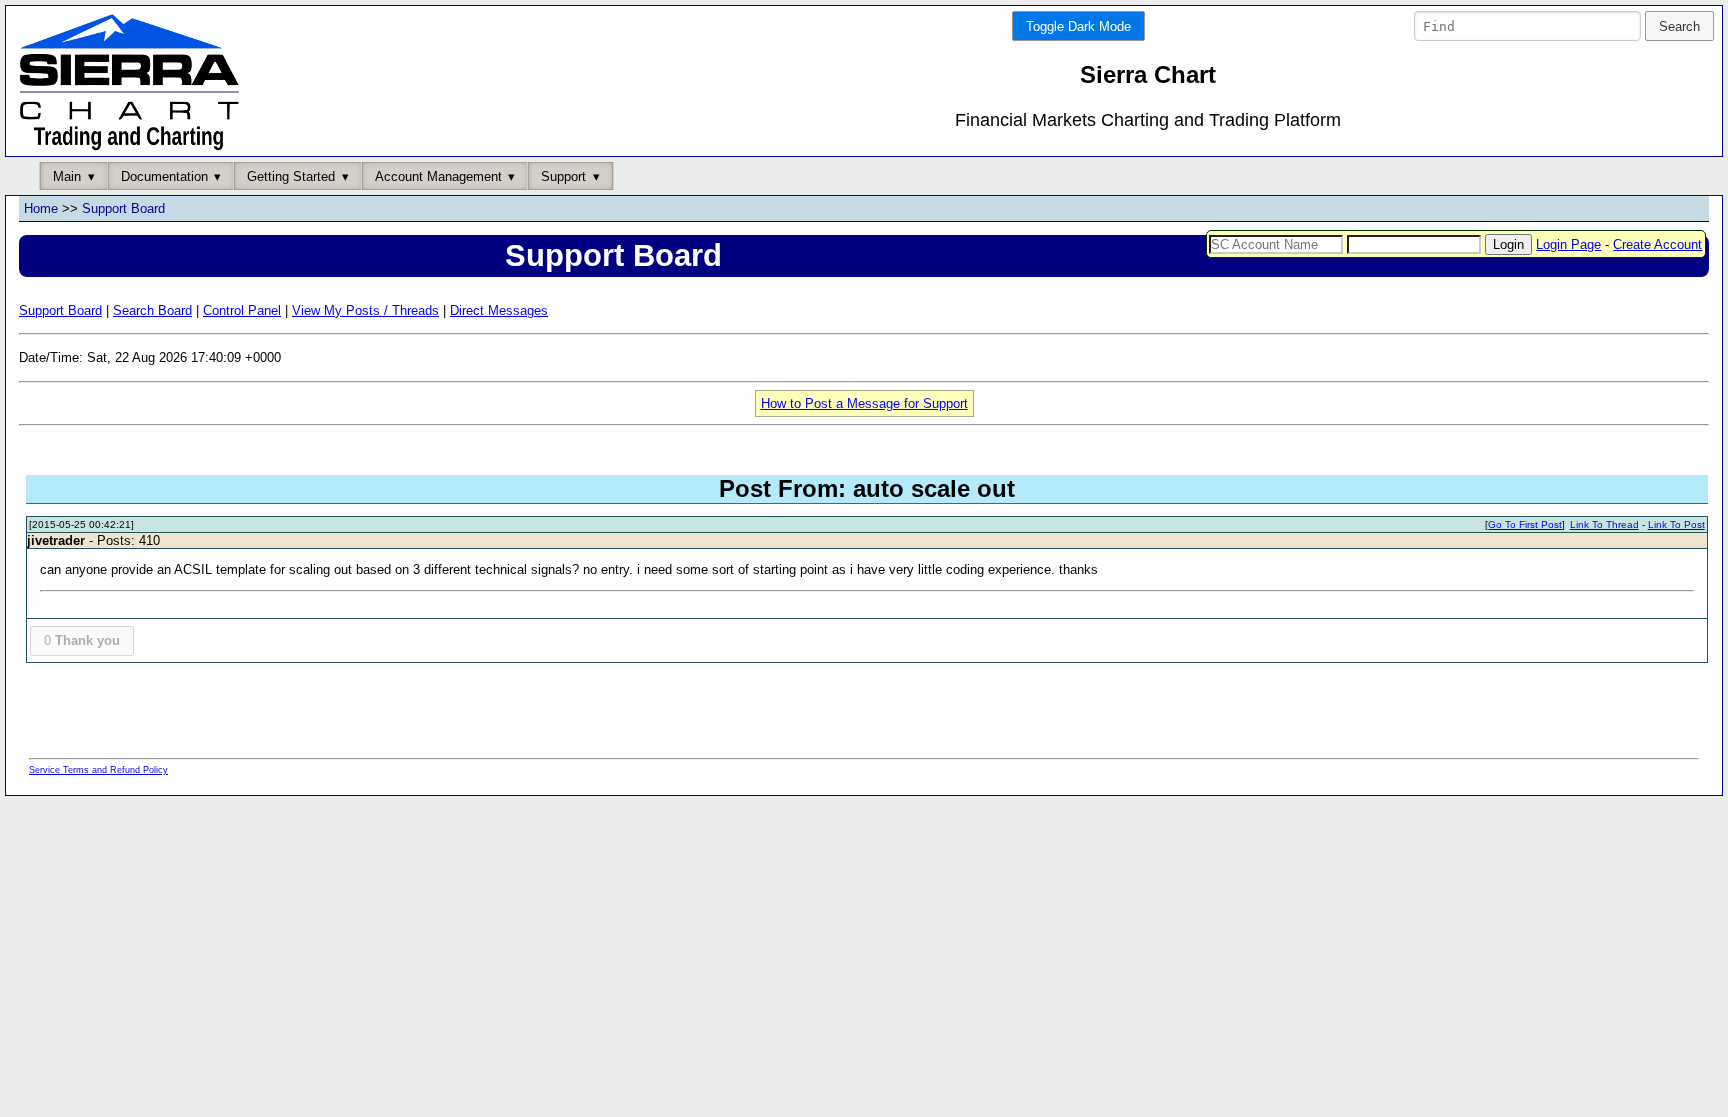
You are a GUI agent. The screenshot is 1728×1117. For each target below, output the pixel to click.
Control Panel (242, 310)
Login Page (1568, 244)
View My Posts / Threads (365, 310)
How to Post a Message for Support (864, 403)
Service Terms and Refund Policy (98, 770)
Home (41, 208)
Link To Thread (1604, 524)
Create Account (1657, 244)
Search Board (152, 310)
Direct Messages (499, 310)
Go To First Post (1525, 524)
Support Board (123, 208)
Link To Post (1676, 524)
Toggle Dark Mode (1078, 26)
